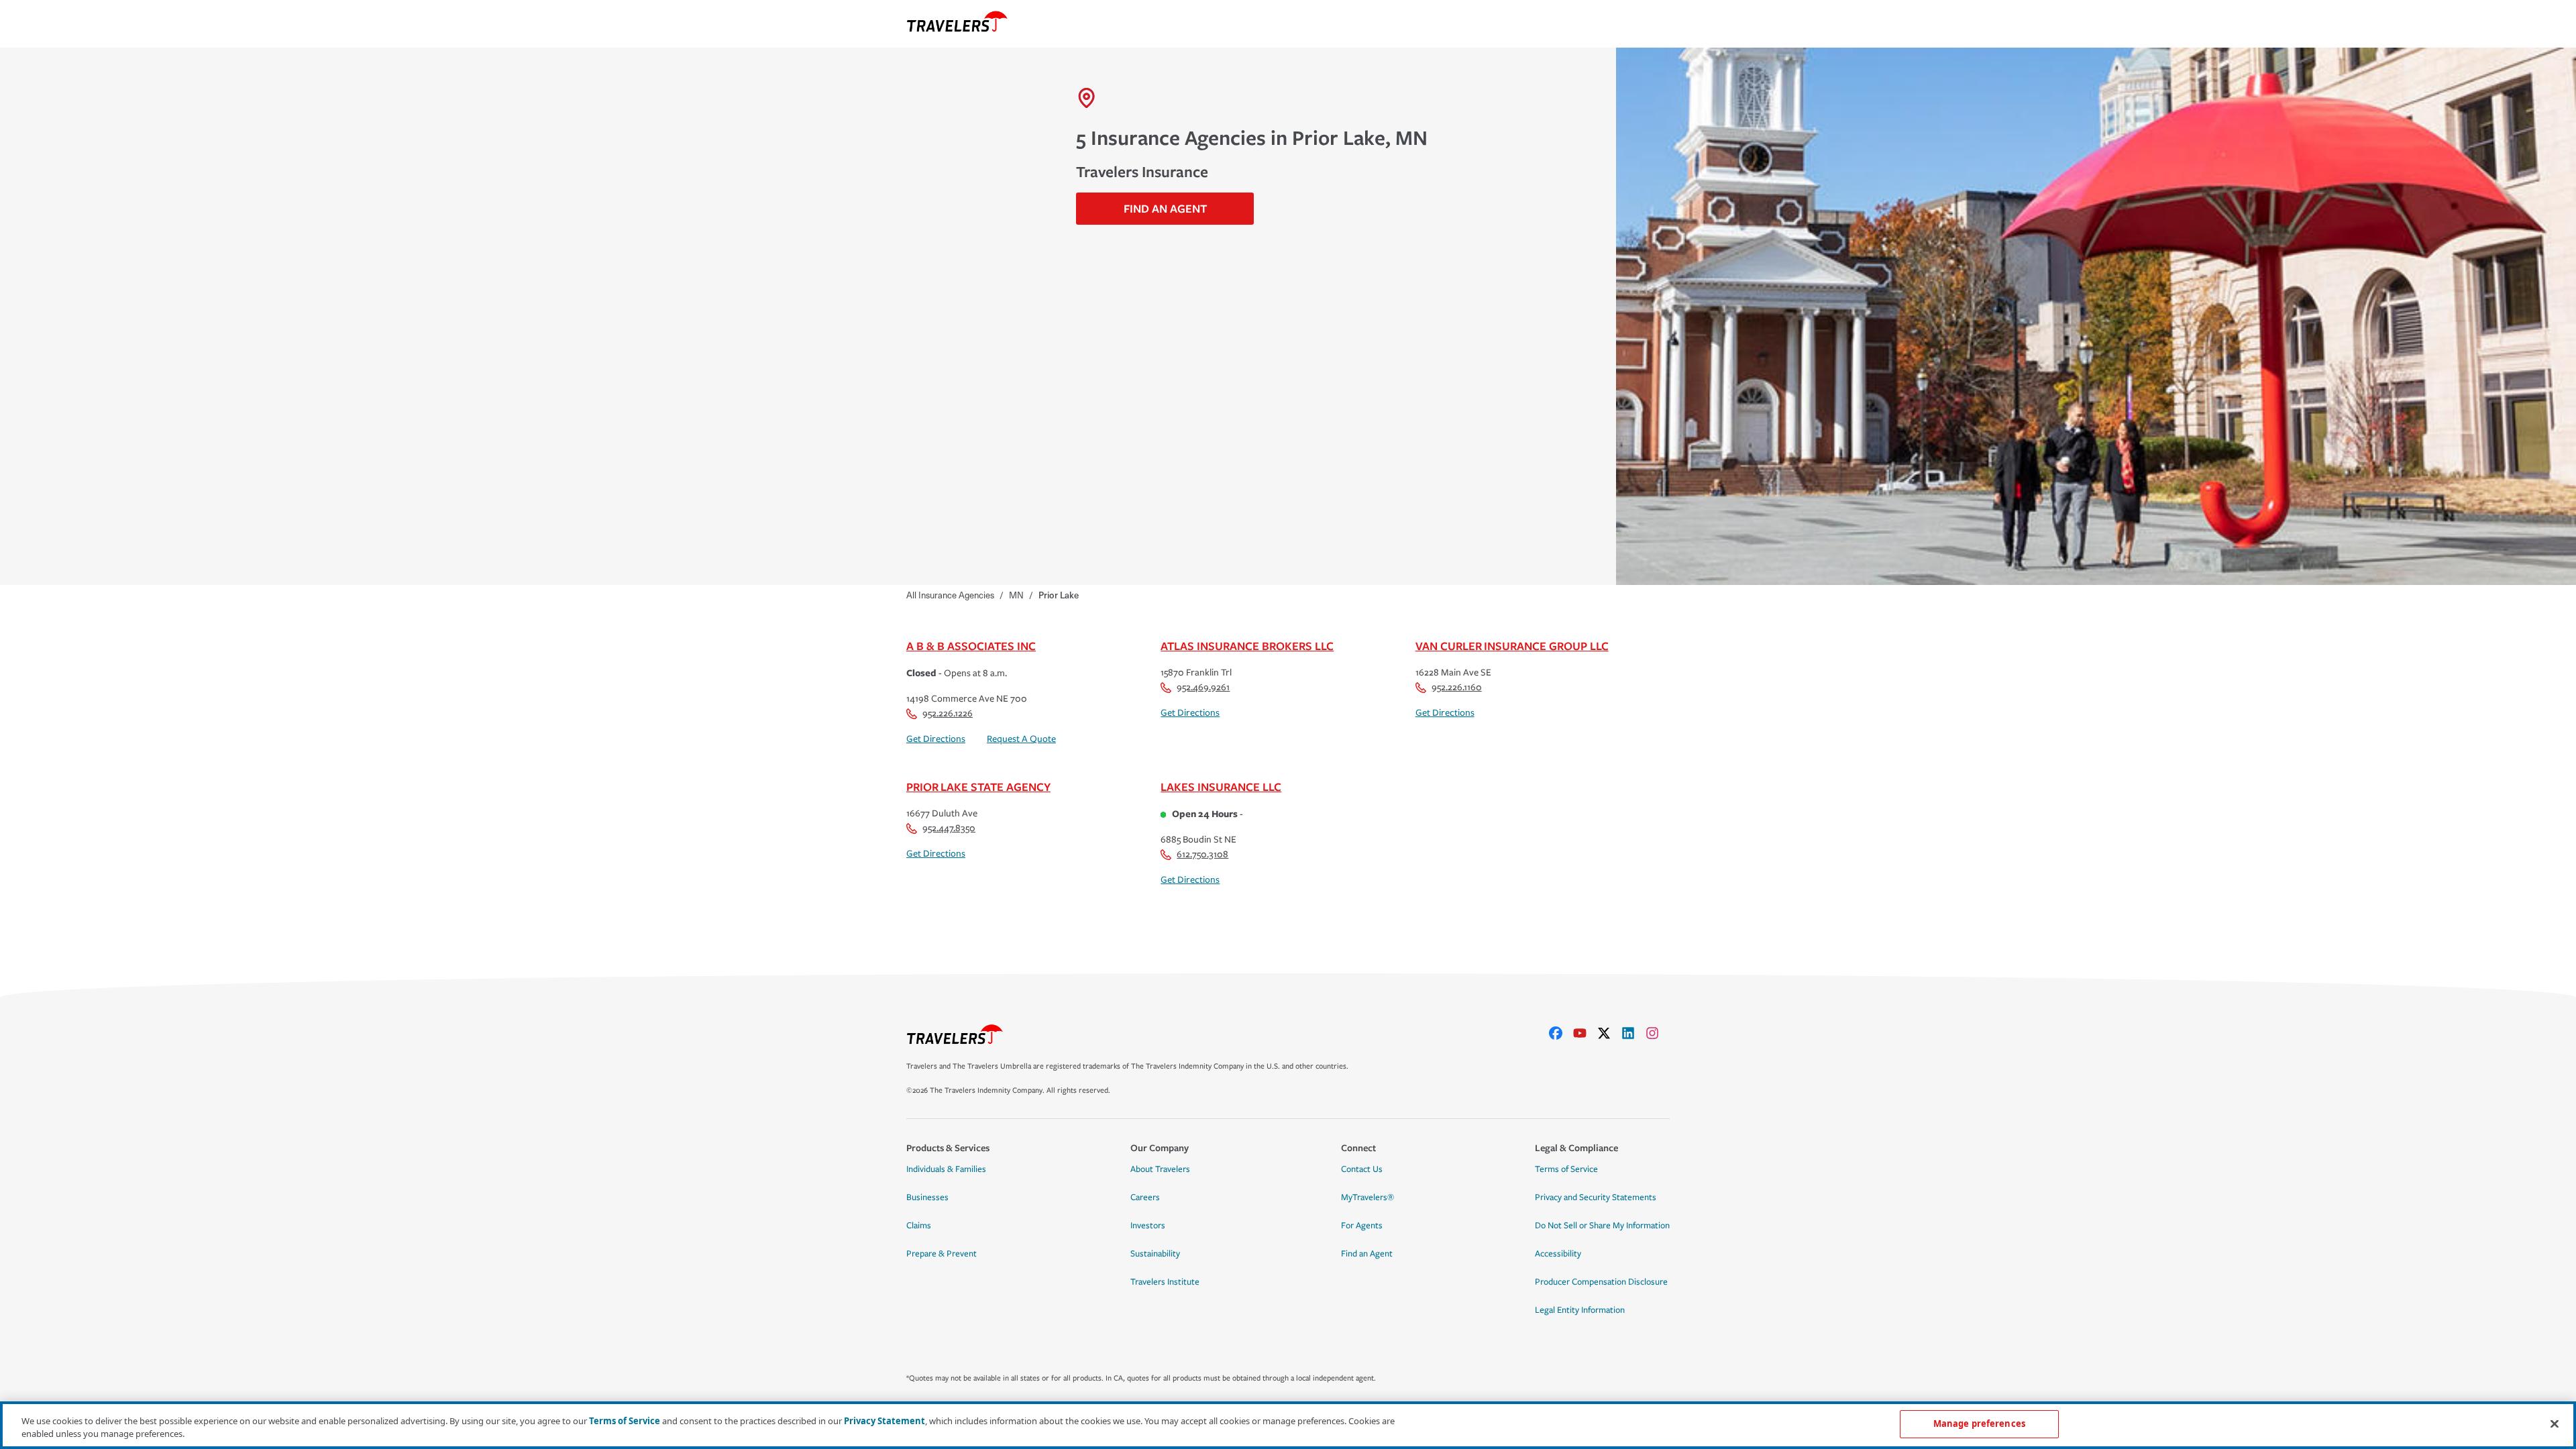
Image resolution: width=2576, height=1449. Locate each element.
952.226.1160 (1457, 687)
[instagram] (1658, 1033)
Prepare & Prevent (942, 1254)
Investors (1148, 1226)
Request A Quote (1021, 739)
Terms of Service (1566, 1169)
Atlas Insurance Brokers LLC (1247, 646)
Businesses (927, 1197)
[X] (1609, 1033)
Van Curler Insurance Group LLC (1512, 646)
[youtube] (1585, 1033)
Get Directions (936, 739)
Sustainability (1155, 1254)
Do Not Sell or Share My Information (1602, 1226)
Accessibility (1558, 1254)
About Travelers (1160, 1169)
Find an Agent (1367, 1254)
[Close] (2555, 1424)
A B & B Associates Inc (971, 646)
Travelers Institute (1165, 1282)
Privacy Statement (884, 1421)
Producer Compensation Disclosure (1601, 1282)
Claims (919, 1226)
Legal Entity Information (1580, 1310)
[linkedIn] (1633, 1033)
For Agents (1362, 1226)
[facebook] (1561, 1033)
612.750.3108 (1202, 854)
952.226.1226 (948, 713)
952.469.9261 (1203, 687)
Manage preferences (1979, 1424)
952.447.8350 (949, 828)
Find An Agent (1165, 208)
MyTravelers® (1367, 1197)
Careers (1145, 1197)
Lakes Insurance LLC (1221, 787)
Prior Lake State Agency (978, 787)
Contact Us (1362, 1169)
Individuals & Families (946, 1169)
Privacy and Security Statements (1596, 1197)
